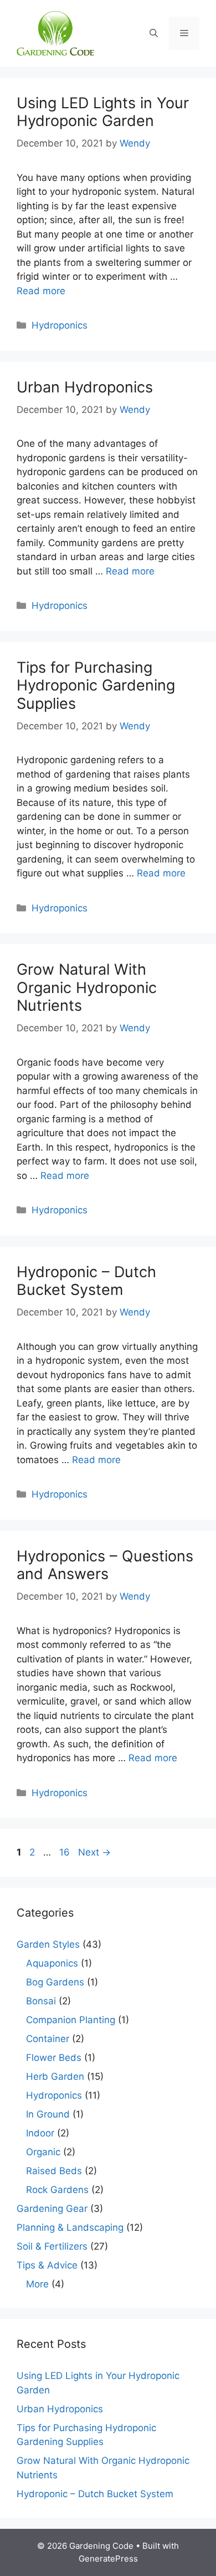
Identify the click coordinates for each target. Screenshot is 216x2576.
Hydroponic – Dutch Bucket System (86, 1281)
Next (94, 1852)
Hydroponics (60, 325)
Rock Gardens (57, 2190)
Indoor (40, 2133)
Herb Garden (55, 2076)
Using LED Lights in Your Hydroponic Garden (103, 112)
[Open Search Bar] (154, 33)
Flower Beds (54, 2058)
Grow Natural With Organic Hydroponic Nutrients (87, 987)
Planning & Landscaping (70, 2227)
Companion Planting (71, 2020)
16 (66, 1852)
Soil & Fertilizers (52, 2246)
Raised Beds (54, 2171)
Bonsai (41, 2001)
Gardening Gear (52, 2209)
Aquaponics (52, 1963)
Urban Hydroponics (85, 387)
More (37, 2284)
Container (48, 2039)
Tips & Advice (47, 2265)
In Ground (48, 2114)
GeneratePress (108, 2559)
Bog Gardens (55, 1982)
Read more (41, 291)
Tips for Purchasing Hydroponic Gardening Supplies (96, 685)
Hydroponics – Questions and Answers (105, 1565)
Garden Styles (48, 1944)
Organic (43, 2152)
